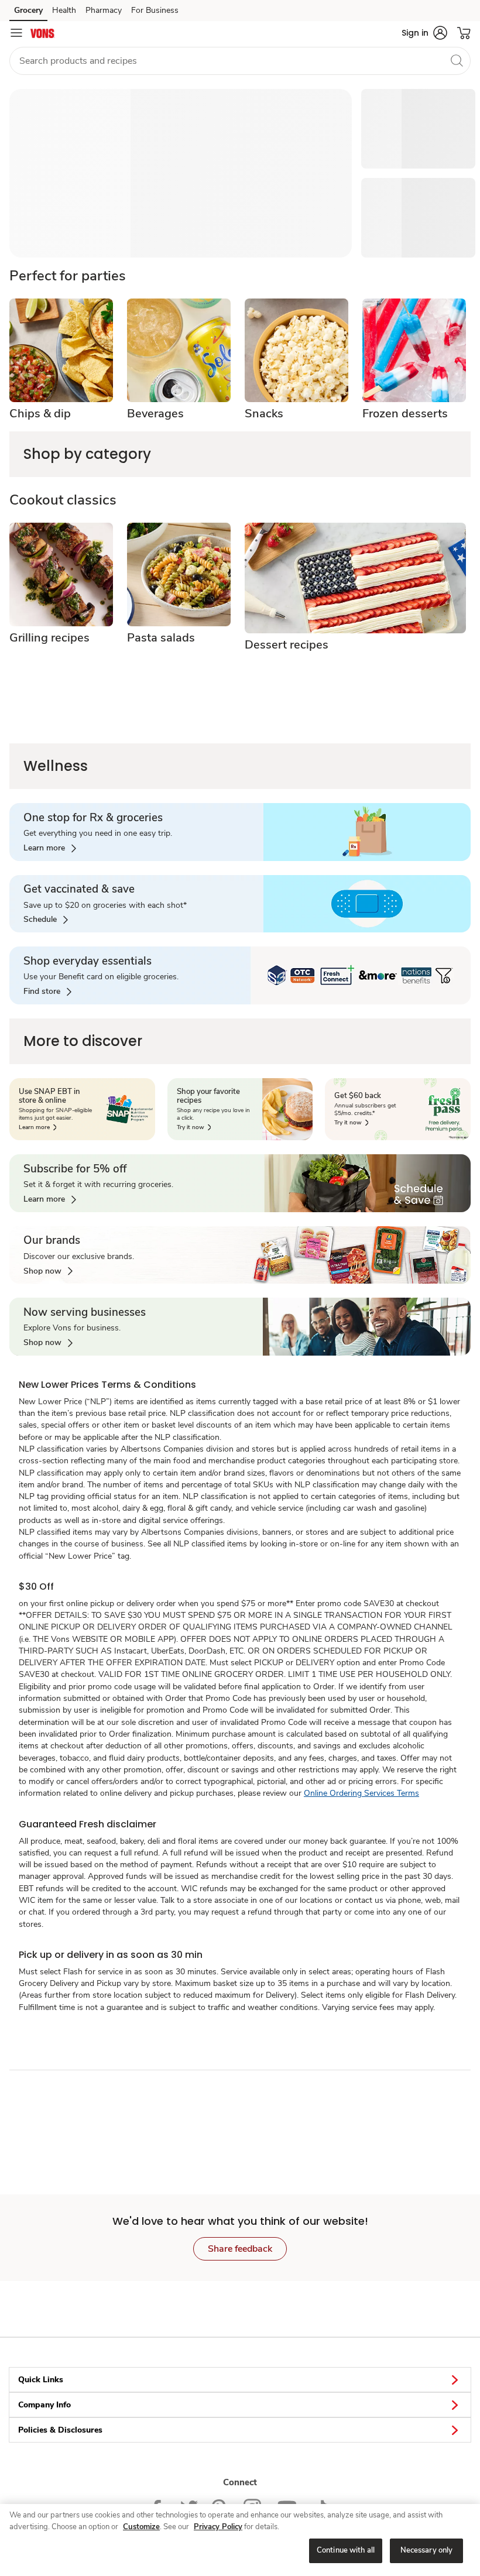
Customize (141, 2527)
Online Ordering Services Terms (361, 1793)
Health (64, 10)
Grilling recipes (49, 638)
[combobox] (240, 61)
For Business (155, 10)
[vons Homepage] (43, 33)
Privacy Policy (218, 2527)
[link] (50, 848)
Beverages (155, 414)
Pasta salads (161, 638)
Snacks (264, 414)
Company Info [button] (44, 2405)
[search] (457, 60)
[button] (424, 33)
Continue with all (346, 2550)
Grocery (28, 10)
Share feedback (240, 2249)
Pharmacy (104, 10)
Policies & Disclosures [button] (60, 2430)
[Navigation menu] (16, 33)
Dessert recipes (287, 645)
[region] (240, 2540)
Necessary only (427, 2550)
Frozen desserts (405, 414)
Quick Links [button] (41, 2380)
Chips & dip (40, 414)
